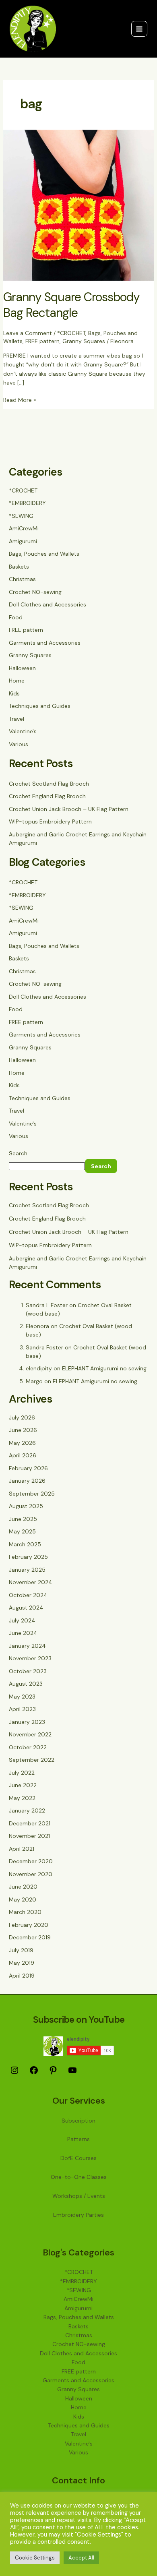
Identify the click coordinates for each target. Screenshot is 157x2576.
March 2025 (25, 1544)
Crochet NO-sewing (35, 592)
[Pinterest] (53, 2073)
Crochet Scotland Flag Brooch (49, 784)
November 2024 (31, 1582)
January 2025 (27, 1570)
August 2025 (26, 1506)
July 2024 (22, 1620)
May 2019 (22, 1963)
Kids (14, 693)
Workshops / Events (79, 2196)
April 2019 (22, 1976)
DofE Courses (78, 2158)
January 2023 (27, 1722)
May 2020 (23, 1899)
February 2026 (28, 1468)
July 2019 (21, 1950)
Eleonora (37, 1326)
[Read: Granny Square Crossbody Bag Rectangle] (79, 205)
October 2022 (28, 1747)
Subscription (78, 2121)
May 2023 (22, 1697)
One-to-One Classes (79, 2177)
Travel (17, 719)
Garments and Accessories (45, 643)
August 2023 (26, 1684)
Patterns (78, 2139)
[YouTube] (72, 2073)
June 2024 (23, 1633)
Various (19, 744)
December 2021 (30, 1823)
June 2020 (23, 1887)
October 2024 (28, 1595)
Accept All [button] (81, 2558)
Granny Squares (84, 341)
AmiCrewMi (24, 528)
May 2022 (22, 1798)
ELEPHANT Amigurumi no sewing (104, 1368)
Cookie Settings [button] (35, 2558)
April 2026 (23, 1455)
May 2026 (22, 1443)
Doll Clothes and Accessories (48, 604)
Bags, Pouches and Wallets (44, 554)
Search (18, 1153)
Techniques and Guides (40, 706)
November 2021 (29, 1836)
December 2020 (31, 1861)
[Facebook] (34, 2073)
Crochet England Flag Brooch (47, 796)
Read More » (20, 399)
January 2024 (27, 1646)
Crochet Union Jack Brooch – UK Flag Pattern (69, 809)
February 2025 (28, 1557)
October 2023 (28, 1671)
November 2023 (30, 1658)
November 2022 (30, 1734)
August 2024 (26, 1608)
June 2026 (23, 1430)
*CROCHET (71, 333)
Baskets (19, 567)
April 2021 (22, 1849)
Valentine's (23, 731)
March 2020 (25, 1912)
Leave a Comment (28, 333)
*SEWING (21, 516)
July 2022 (22, 1773)
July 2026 (22, 1417)
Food (16, 617)
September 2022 (32, 1760)
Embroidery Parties (78, 2215)
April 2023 (22, 1709)
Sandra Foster (44, 1347)
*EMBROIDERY (27, 503)
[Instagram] (14, 2073)
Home (17, 681)
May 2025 (22, 1531)
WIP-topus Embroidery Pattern (50, 821)
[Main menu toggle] (139, 29)
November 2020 (31, 1874)
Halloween (22, 668)
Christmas (22, 579)
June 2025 (23, 1519)
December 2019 (30, 1937)
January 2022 (27, 1810)
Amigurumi (23, 541)
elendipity (39, 1368)
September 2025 (32, 1494)
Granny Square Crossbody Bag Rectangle (71, 305)
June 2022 (23, 1785)
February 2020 (29, 1925)
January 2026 (27, 1481)
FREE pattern (42, 341)
